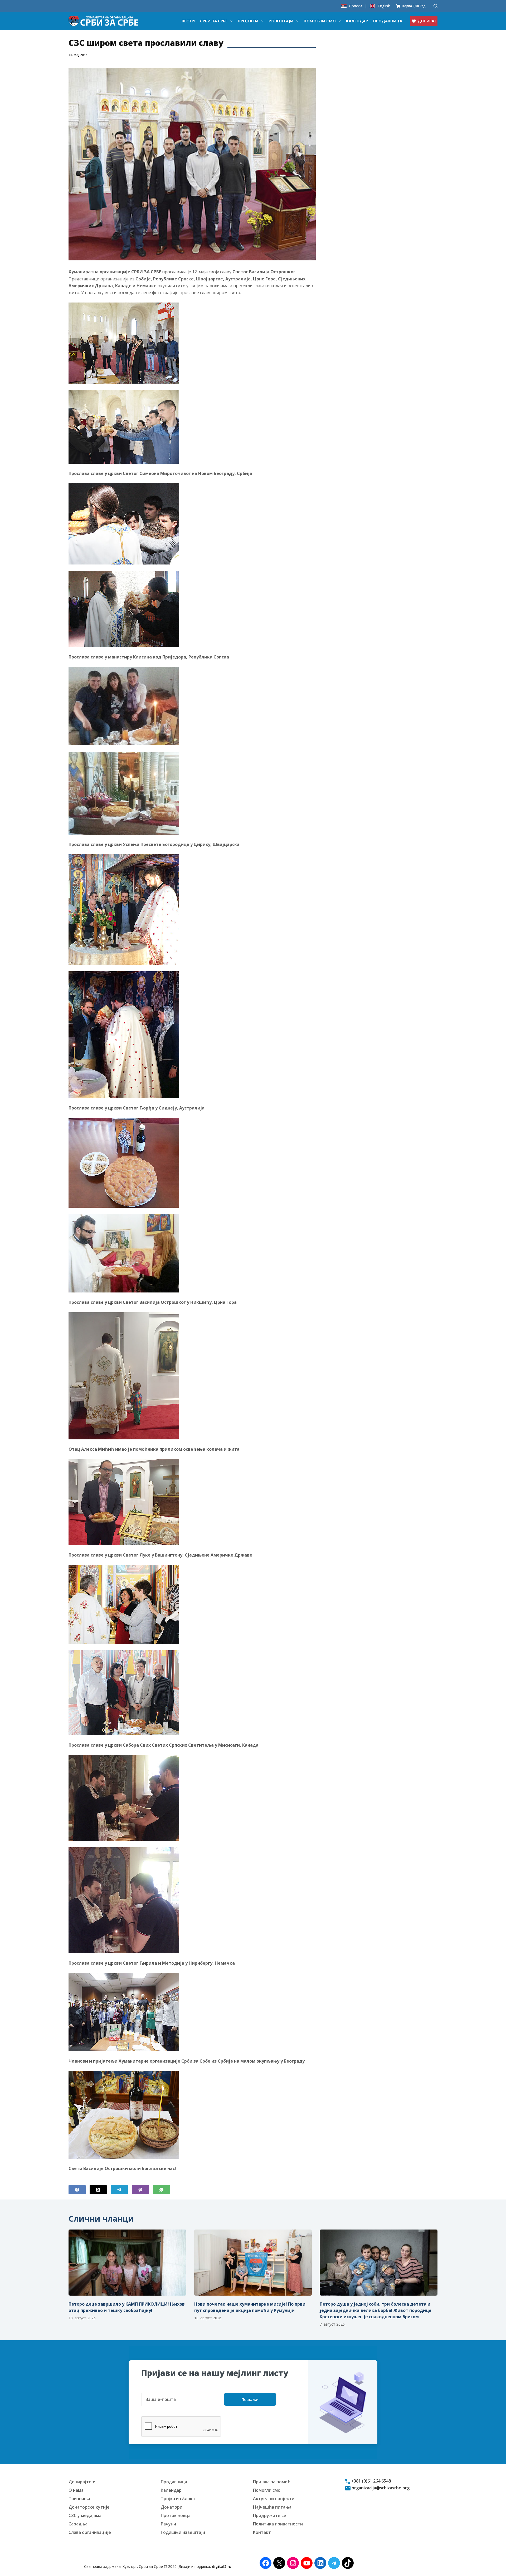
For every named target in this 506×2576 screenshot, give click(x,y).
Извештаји (281, 21)
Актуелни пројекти (274, 2499)
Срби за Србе (214, 21)
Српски (356, 6)
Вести (188, 21)
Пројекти (248, 21)
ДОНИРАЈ (427, 21)
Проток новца (176, 2515)
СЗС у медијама (85, 2515)
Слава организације (90, 2532)
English (384, 6)
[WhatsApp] (161, 2190)
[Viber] (140, 2190)
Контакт (262, 2532)
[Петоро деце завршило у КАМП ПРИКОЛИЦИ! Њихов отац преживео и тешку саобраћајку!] (127, 2263)
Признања (79, 2499)
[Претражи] (436, 6)
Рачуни (168, 2524)
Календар (357, 21)
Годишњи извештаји (183, 2532)
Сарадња (78, 2524)
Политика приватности (278, 2524)
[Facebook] (77, 2190)
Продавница (388, 21)
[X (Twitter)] (98, 2190)
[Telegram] (119, 2190)
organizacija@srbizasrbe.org (380, 2488)
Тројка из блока (178, 2499)
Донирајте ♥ (82, 2482)
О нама (76, 2490)
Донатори (172, 2507)
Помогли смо (320, 21)
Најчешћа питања (272, 2507)
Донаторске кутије (89, 2507)
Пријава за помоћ (272, 2482)
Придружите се (270, 2515)
